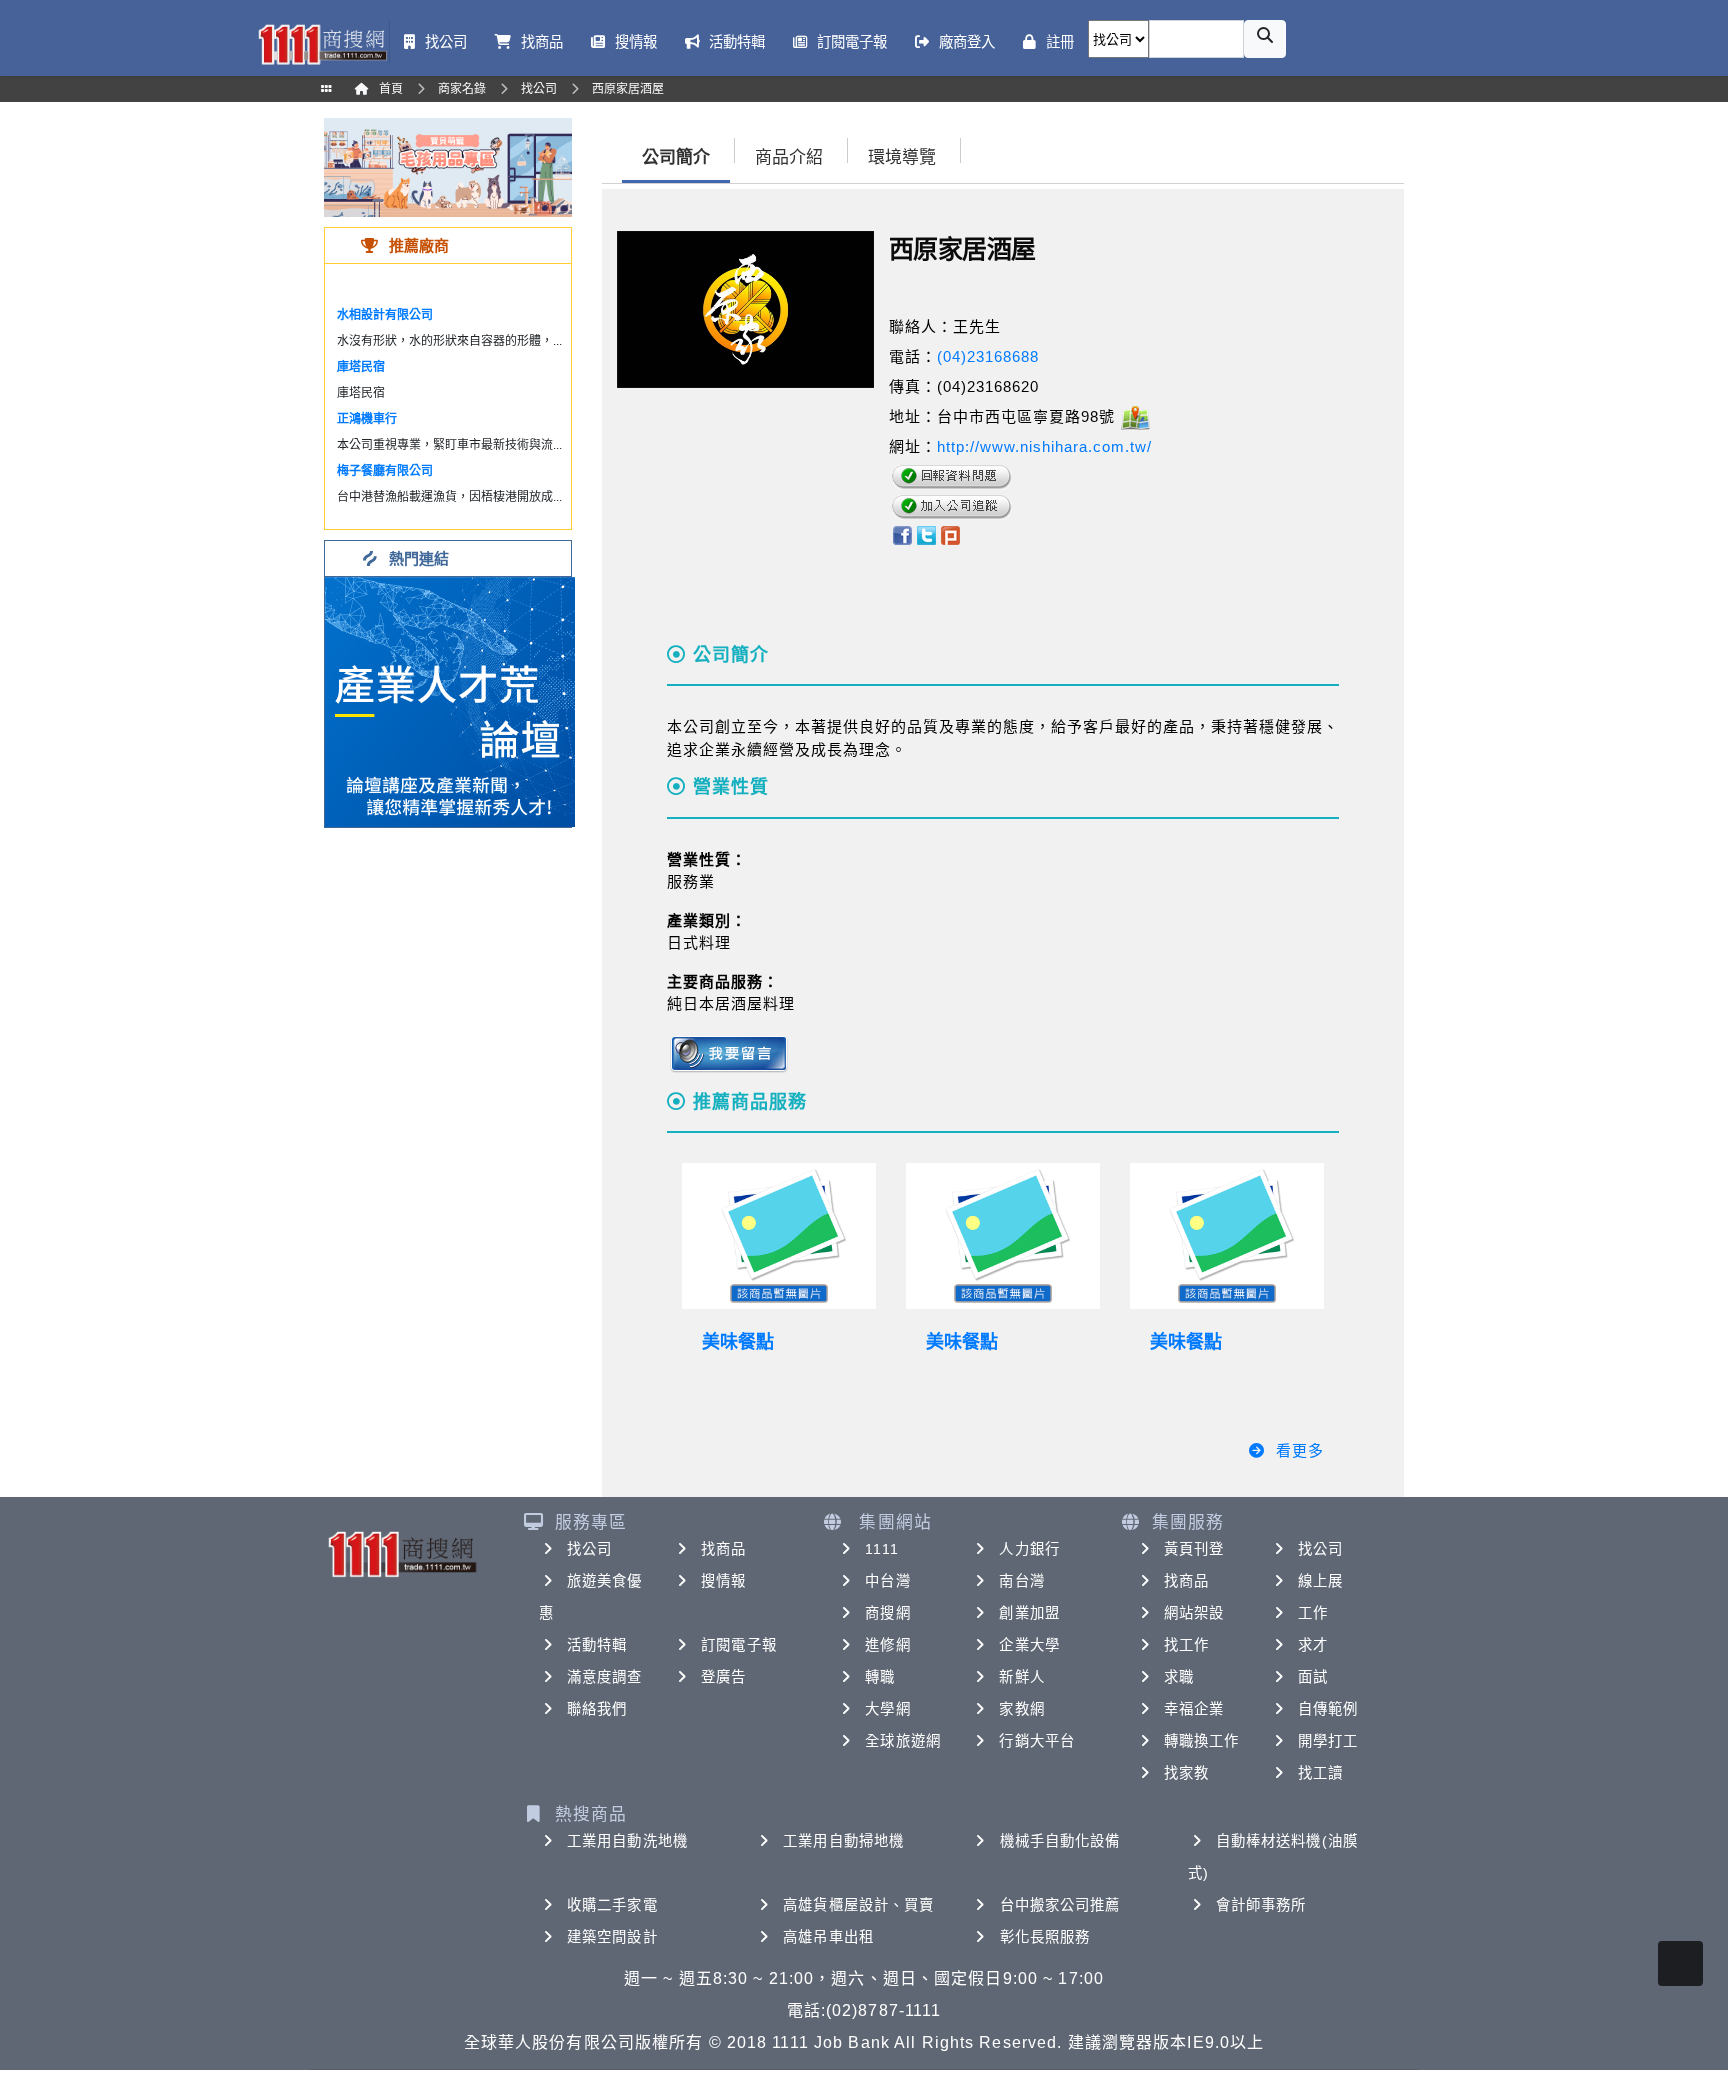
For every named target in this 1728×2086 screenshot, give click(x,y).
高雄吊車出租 (828, 1937)
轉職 (880, 1677)
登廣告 (723, 1677)
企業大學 (1029, 1645)
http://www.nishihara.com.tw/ (1044, 446)
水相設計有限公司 (385, 315)
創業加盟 (1029, 1613)
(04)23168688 (988, 356)
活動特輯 (597, 1645)
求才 (1313, 1645)
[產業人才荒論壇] (450, 700)
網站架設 (1194, 1613)
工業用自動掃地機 (843, 1841)
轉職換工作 (1202, 1741)
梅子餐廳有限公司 (385, 471)
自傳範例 (1328, 1709)
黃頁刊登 (1194, 1549)
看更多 (1300, 1450)
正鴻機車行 (367, 419)
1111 (881, 1549)
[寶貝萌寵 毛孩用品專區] (448, 166)
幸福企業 (1194, 1709)
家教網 (1021, 1709)
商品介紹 (789, 157)
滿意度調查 (605, 1677)
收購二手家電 (612, 1905)
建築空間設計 (612, 1937)
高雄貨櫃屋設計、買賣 (858, 1905)
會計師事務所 (1261, 1905)
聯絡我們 (597, 1709)
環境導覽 (902, 157)
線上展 (1320, 1581)
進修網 (887, 1645)
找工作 (1186, 1645)
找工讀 (1320, 1773)
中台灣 (887, 1581)
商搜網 (887, 1613)
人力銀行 (1029, 1549)
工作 (1313, 1613)
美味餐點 (738, 1342)
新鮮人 (1021, 1677)
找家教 (1186, 1773)
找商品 (723, 1549)
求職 (1179, 1677)
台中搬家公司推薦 (1060, 1905)
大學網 (887, 1709)
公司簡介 (676, 157)
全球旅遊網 (903, 1741)
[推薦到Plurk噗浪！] (951, 533)
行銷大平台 (1037, 1741)
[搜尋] (1265, 39)
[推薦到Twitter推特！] (926, 533)
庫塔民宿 (361, 367)
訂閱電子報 (739, 1645)
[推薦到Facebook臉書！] (901, 533)
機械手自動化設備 (1060, 1841)
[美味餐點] (779, 1236)
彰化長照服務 (1045, 1937)
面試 (1313, 1677)
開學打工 (1328, 1741)
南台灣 (1021, 1581)
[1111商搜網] (322, 42)
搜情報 (723, 1581)
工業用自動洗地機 (627, 1841)
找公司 (589, 1549)
